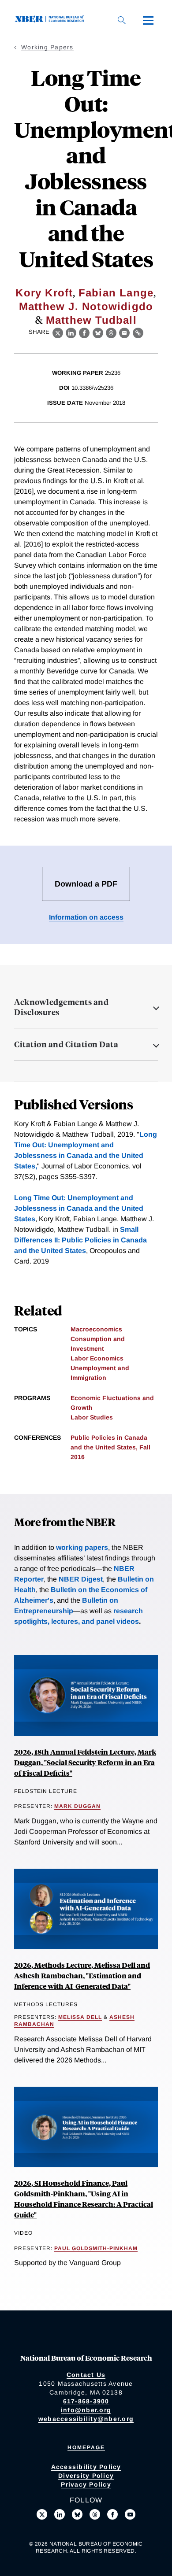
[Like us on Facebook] (112, 2514)
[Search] (122, 20)
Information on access (86, 917)
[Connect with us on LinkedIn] (60, 2514)
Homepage (86, 2447)
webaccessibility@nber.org (86, 2419)
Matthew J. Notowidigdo (86, 306)
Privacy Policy (86, 2484)
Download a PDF (86, 884)
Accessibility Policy (86, 2467)
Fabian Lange (116, 293)
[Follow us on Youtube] (130, 2514)
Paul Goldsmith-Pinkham (96, 2248)
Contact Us (86, 2375)
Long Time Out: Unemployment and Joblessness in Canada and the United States (79, 1208)
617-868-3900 (86, 2401)
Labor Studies (92, 1417)
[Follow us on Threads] (95, 2514)
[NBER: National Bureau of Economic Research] (51, 20)
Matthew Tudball (91, 320)
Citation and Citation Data (66, 1044)
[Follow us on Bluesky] (77, 2514)
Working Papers (47, 47)
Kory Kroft (44, 293)
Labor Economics (97, 1358)
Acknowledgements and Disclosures (61, 1007)
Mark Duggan (77, 1806)
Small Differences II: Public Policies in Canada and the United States (80, 1240)
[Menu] (148, 20)
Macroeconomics (96, 1329)
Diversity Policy (86, 2476)
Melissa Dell (80, 2017)
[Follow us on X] (42, 2514)
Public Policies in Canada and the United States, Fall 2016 (110, 1447)
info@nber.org (86, 2410)
